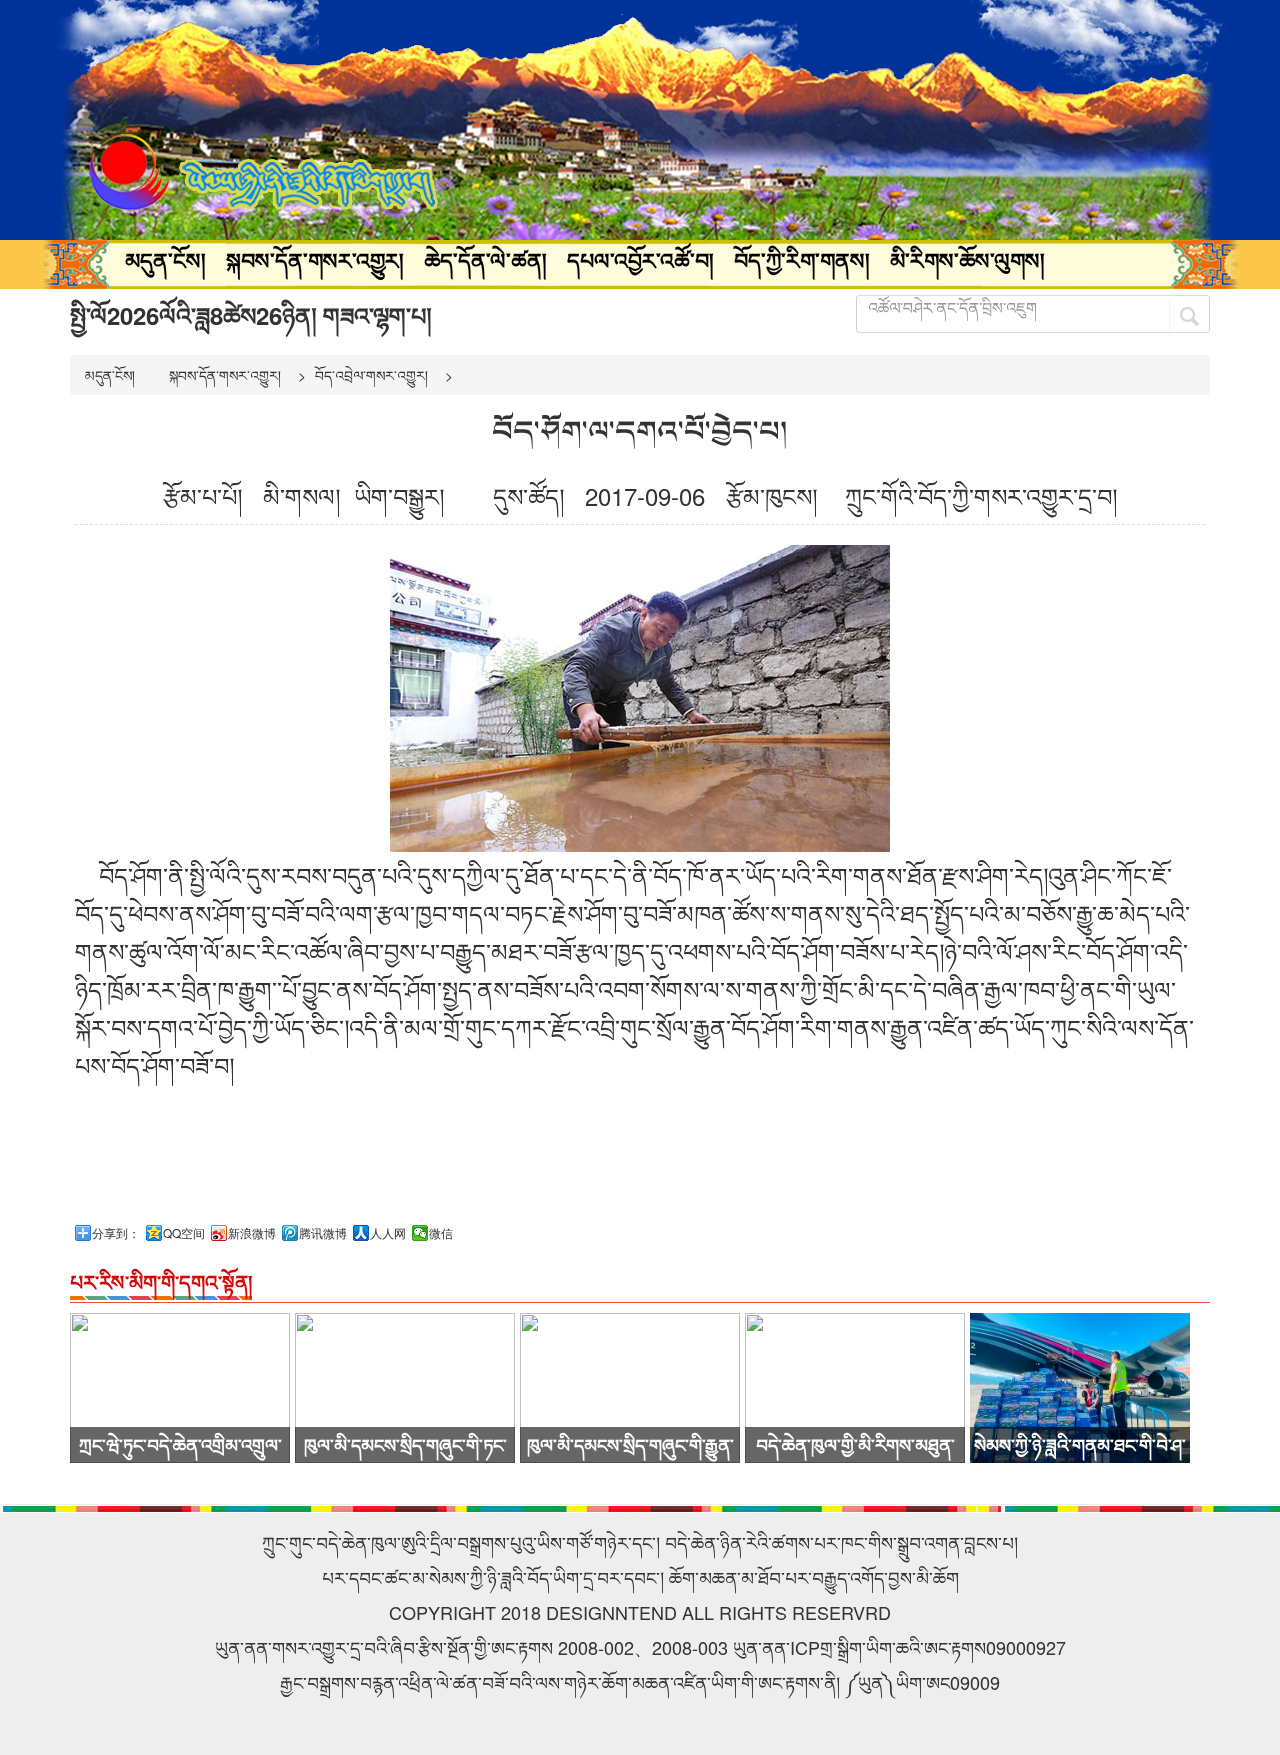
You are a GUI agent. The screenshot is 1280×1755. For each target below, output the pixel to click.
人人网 (388, 1233)
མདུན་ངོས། (165, 260)
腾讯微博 (323, 1233)
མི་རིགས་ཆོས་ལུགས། (967, 260)
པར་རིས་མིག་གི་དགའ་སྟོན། (161, 1281)
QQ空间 (184, 1233)
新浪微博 (252, 1233)
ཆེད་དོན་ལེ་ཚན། (485, 260)
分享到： (116, 1233)
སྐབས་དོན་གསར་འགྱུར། (315, 260)
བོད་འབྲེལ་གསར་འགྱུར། (371, 375)
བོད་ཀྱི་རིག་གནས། (802, 260)
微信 (441, 1233)
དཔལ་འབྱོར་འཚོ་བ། (640, 260)
